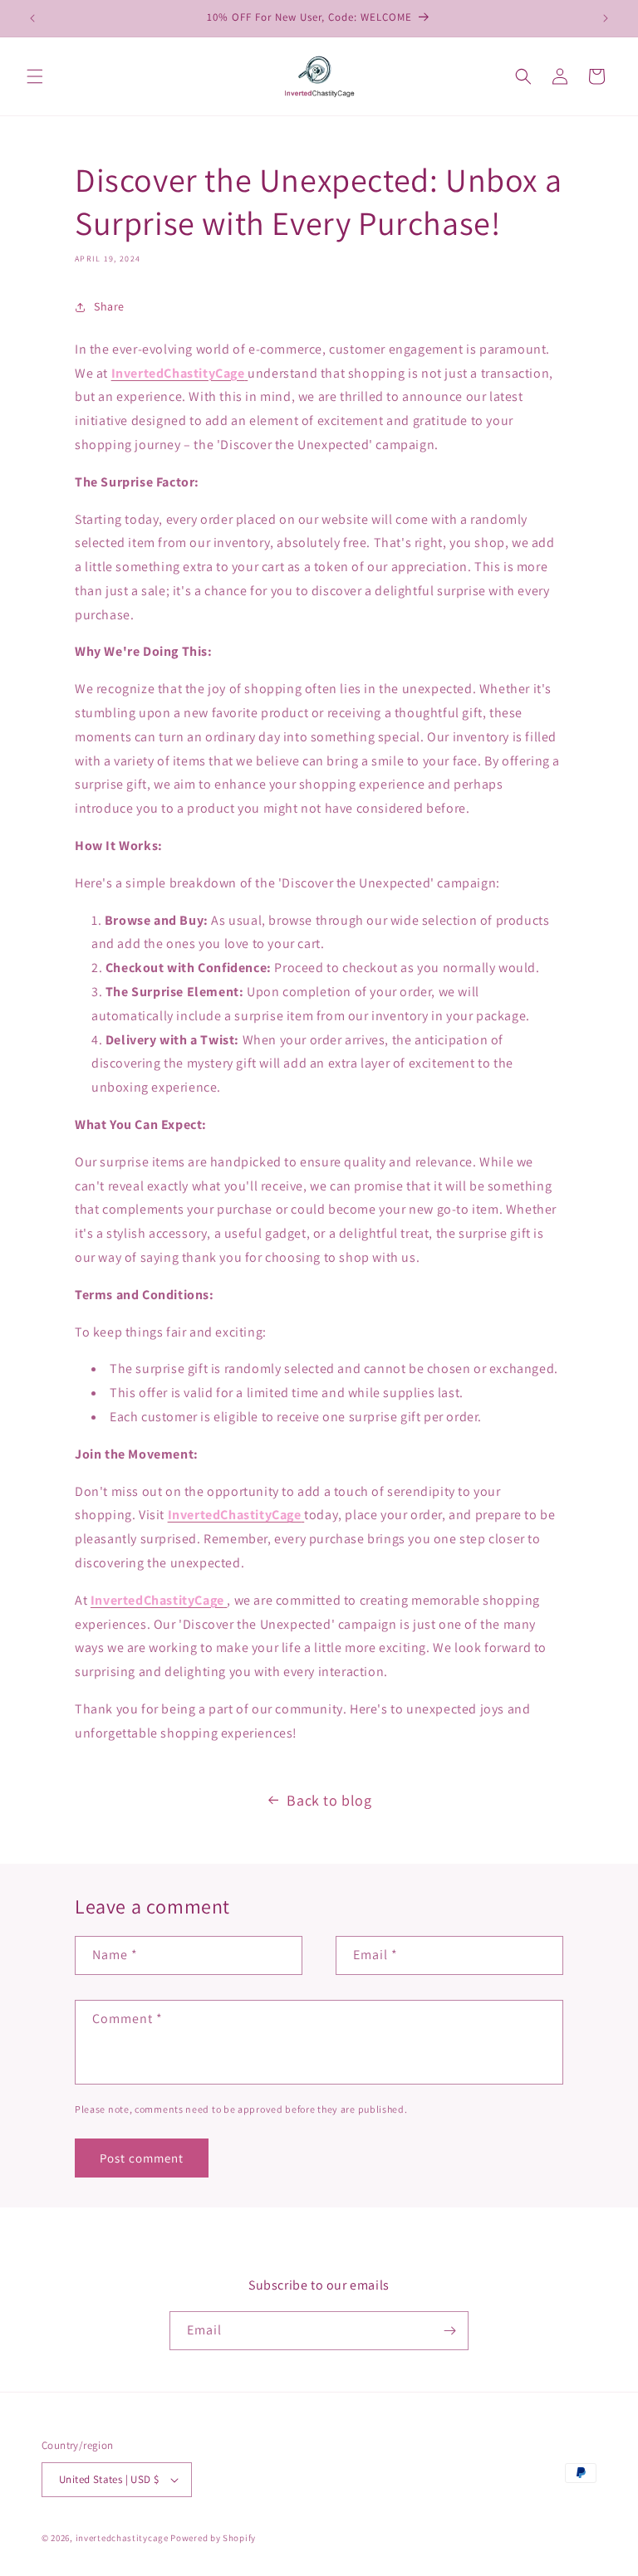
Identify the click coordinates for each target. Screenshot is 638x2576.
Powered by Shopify (213, 2538)
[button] (35, 76)
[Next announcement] (606, 18)
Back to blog (329, 1800)
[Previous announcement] (32, 18)
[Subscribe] (449, 2331)
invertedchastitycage (122, 2538)
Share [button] (109, 306)
